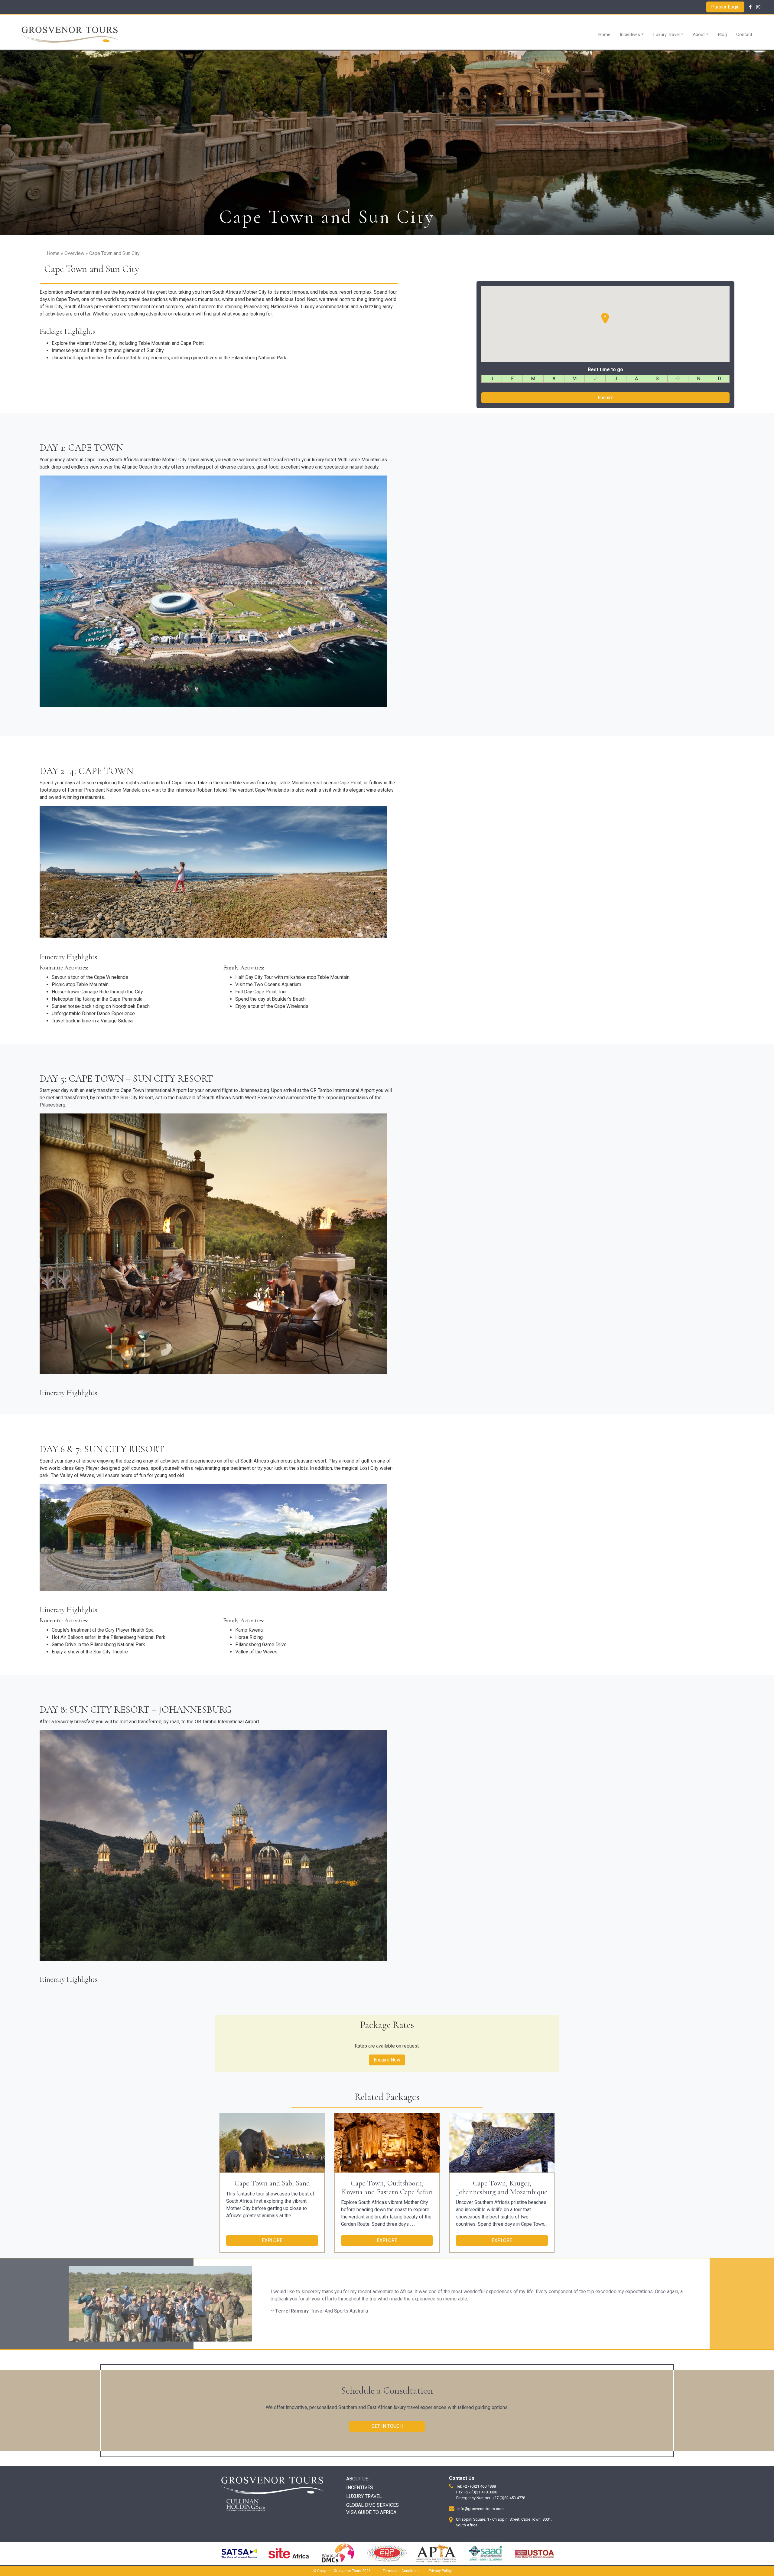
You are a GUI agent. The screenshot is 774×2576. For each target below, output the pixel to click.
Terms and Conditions (401, 2571)
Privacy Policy (440, 2571)
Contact (744, 34)
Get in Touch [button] (387, 2426)
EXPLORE (272, 2240)
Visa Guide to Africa (371, 2512)
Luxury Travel (666, 34)
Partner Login (725, 7)
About (699, 34)
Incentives (630, 34)
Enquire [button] (606, 398)
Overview (74, 253)
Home (604, 34)
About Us (357, 2479)
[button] (606, 319)
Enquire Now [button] (387, 2060)
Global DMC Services (372, 2505)
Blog (722, 34)
